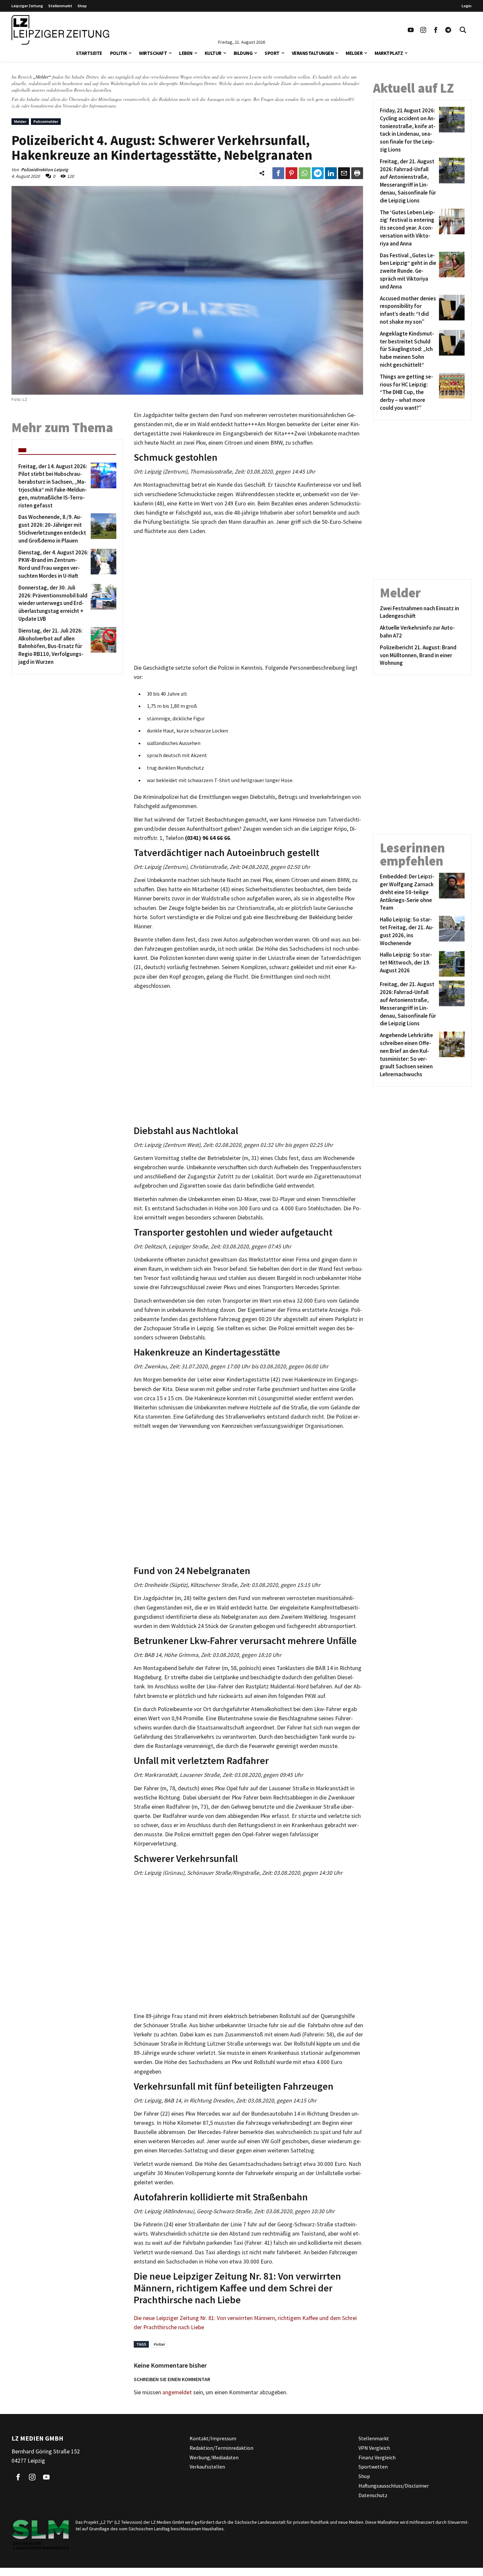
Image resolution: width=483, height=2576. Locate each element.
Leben (186, 53)
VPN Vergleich (374, 2448)
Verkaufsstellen (207, 2467)
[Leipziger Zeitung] (60, 30)
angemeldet (177, 2392)
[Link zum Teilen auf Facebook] (278, 173)
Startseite (89, 53)
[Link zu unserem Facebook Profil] (436, 30)
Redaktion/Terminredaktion (221, 2448)
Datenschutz (373, 2495)
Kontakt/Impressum (213, 2438)
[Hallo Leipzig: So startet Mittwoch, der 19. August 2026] (451, 964)
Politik (119, 53)
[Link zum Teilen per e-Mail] (344, 173)
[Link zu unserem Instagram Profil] (423, 30)
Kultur (213, 53)
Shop (82, 6)
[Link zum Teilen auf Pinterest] (291, 173)
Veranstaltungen (313, 53)
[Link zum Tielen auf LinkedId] (331, 173)
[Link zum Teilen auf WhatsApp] (305, 173)
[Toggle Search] (463, 30)
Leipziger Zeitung (27, 6)
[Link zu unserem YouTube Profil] (411, 30)
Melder (354, 53)
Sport (272, 53)
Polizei (159, 2344)
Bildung (243, 53)
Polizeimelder (46, 121)
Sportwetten (373, 2467)
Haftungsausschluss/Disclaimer (394, 2486)
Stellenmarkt (60, 6)
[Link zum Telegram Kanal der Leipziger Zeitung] (448, 30)
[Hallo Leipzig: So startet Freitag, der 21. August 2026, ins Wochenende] (451, 931)
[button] (130, 52)
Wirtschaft (153, 53)
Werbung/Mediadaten (214, 2457)
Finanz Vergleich (377, 2457)
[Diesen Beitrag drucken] (357, 173)
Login (467, 6)
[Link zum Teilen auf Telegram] (318, 173)
